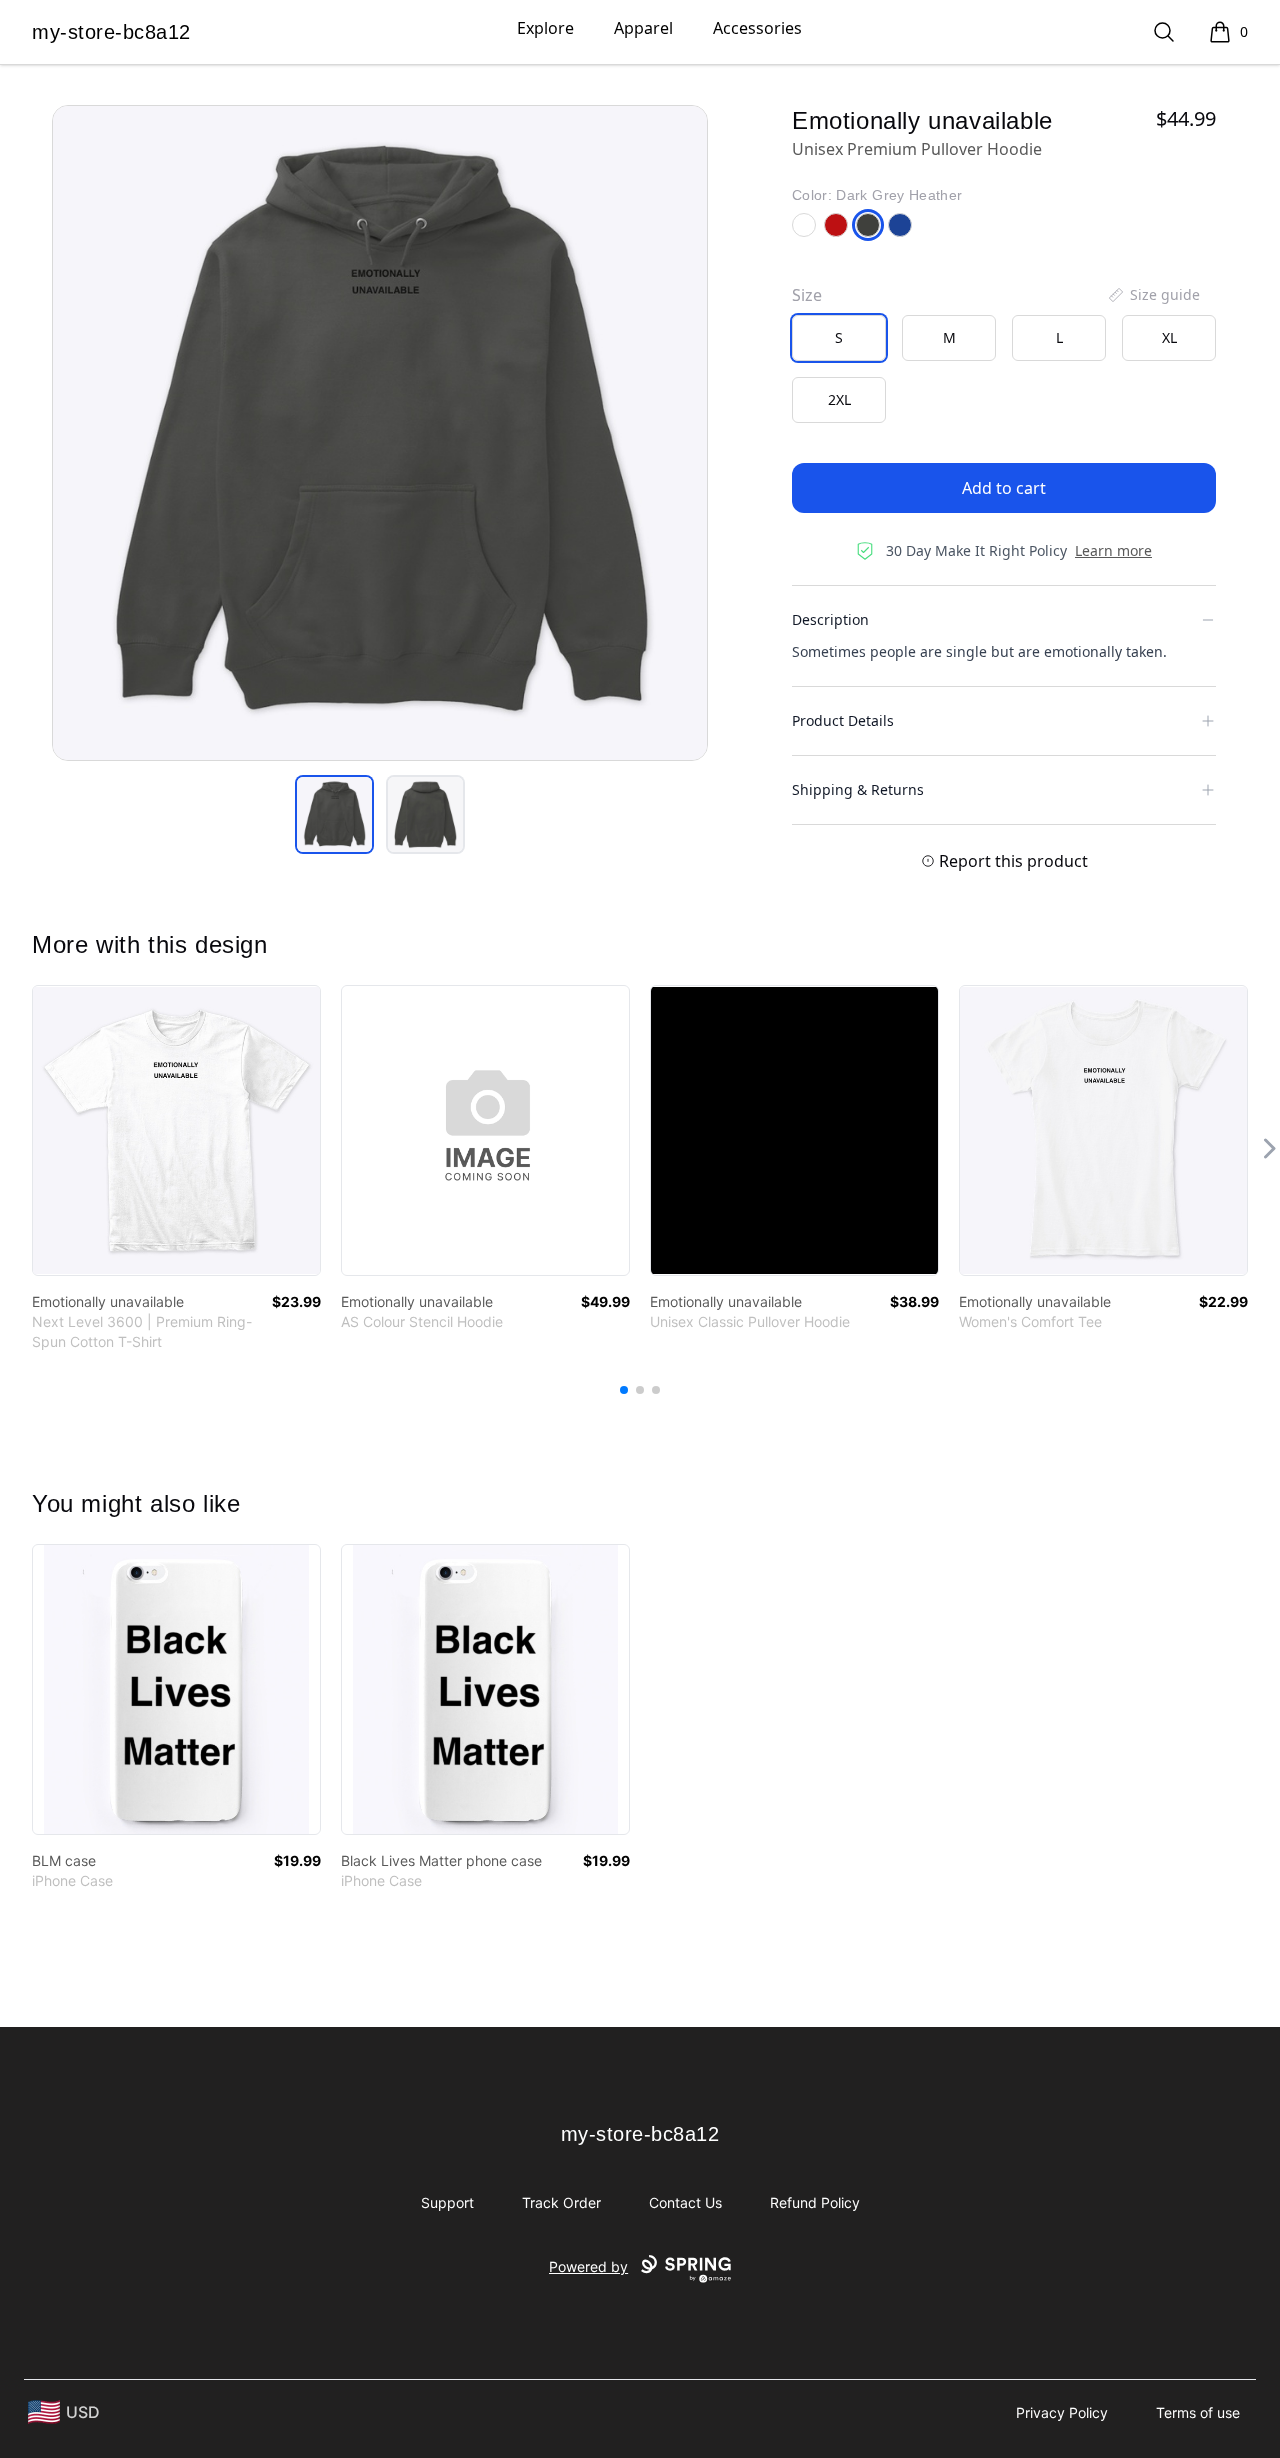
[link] (176, 1130)
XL (1169, 337)
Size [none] (807, 295)
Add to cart (1004, 488)
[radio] (839, 338)
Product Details (843, 720)
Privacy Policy (1062, 2412)
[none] (1153, 295)
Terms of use (1198, 2412)
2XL (839, 399)
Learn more (1113, 550)
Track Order (561, 2202)
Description (830, 619)
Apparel (643, 28)
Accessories (757, 28)
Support (447, 2202)
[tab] (334, 814)
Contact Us (685, 2202)
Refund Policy (815, 2202)
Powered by (588, 2266)
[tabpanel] (380, 433)
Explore (545, 28)
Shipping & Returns (858, 789)
